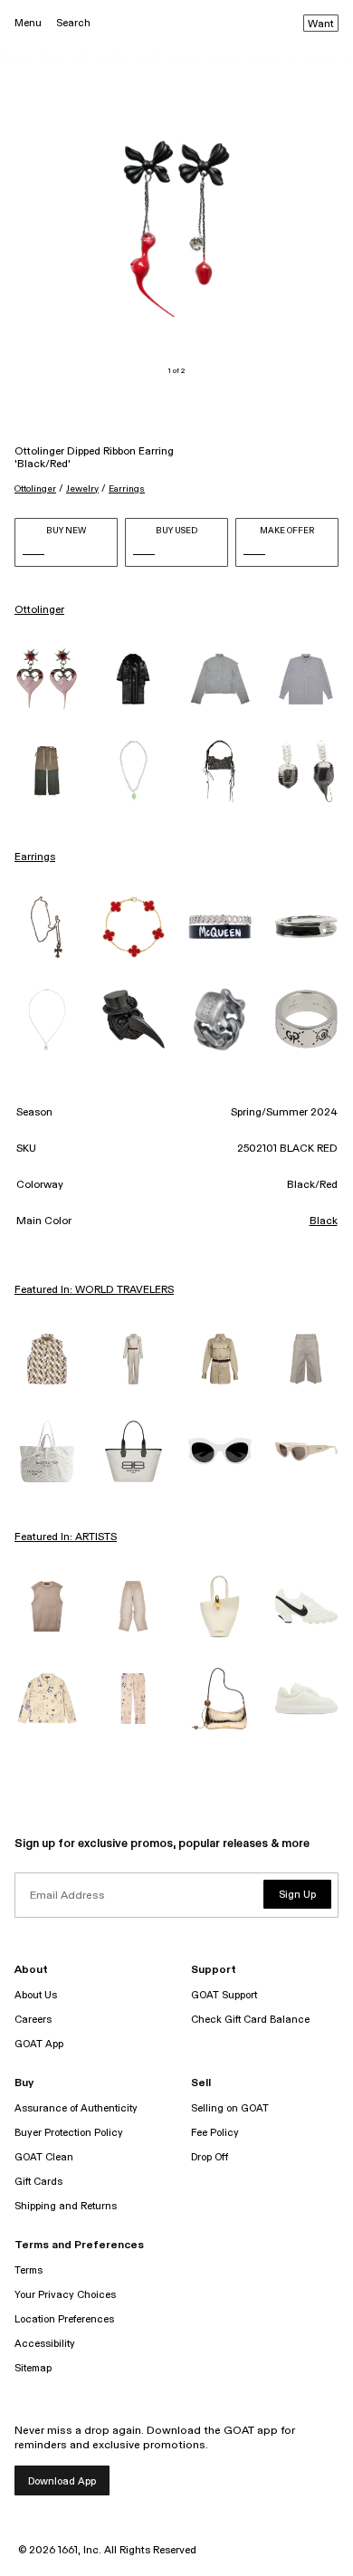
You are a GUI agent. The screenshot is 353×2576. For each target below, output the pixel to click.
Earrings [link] (35, 857)
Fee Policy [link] (215, 2133)
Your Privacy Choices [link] (65, 2295)
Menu (28, 23)
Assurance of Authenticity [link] (76, 2108)
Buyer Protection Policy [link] (69, 2133)
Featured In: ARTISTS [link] (66, 1537)
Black (324, 1221)
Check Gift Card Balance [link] (250, 2020)
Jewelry (82, 489)
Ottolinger (35, 489)
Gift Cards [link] (38, 2182)
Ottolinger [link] (39, 610)
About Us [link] (36, 1995)
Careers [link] (33, 2020)
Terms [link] (29, 2270)
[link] (47, 679)
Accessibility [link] (45, 2344)
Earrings (127, 489)
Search (73, 23)
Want (321, 24)
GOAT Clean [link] (44, 2157)
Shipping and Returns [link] (66, 2206)
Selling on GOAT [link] (230, 2108)
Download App (62, 2481)
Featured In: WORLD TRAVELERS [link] (94, 1290)
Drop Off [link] (210, 2157)
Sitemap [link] (33, 2368)
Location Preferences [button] (64, 2319)
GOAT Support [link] (224, 1995)
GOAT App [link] (39, 2044)
